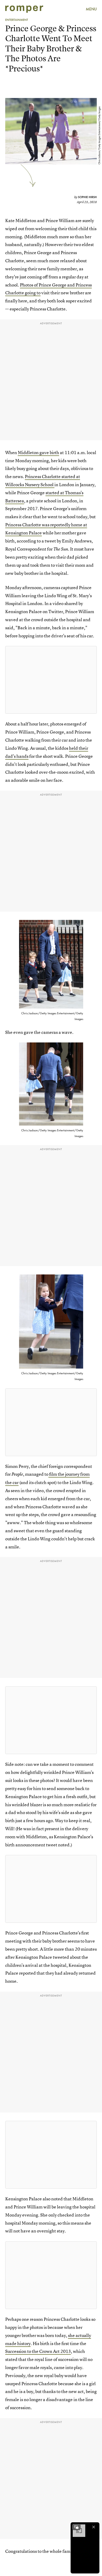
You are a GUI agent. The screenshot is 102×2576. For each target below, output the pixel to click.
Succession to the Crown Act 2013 (38, 2351)
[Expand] (76, 2527)
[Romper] (24, 9)
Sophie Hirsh (87, 197)
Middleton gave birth (38, 452)
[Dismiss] (94, 2527)
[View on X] (51, 680)
